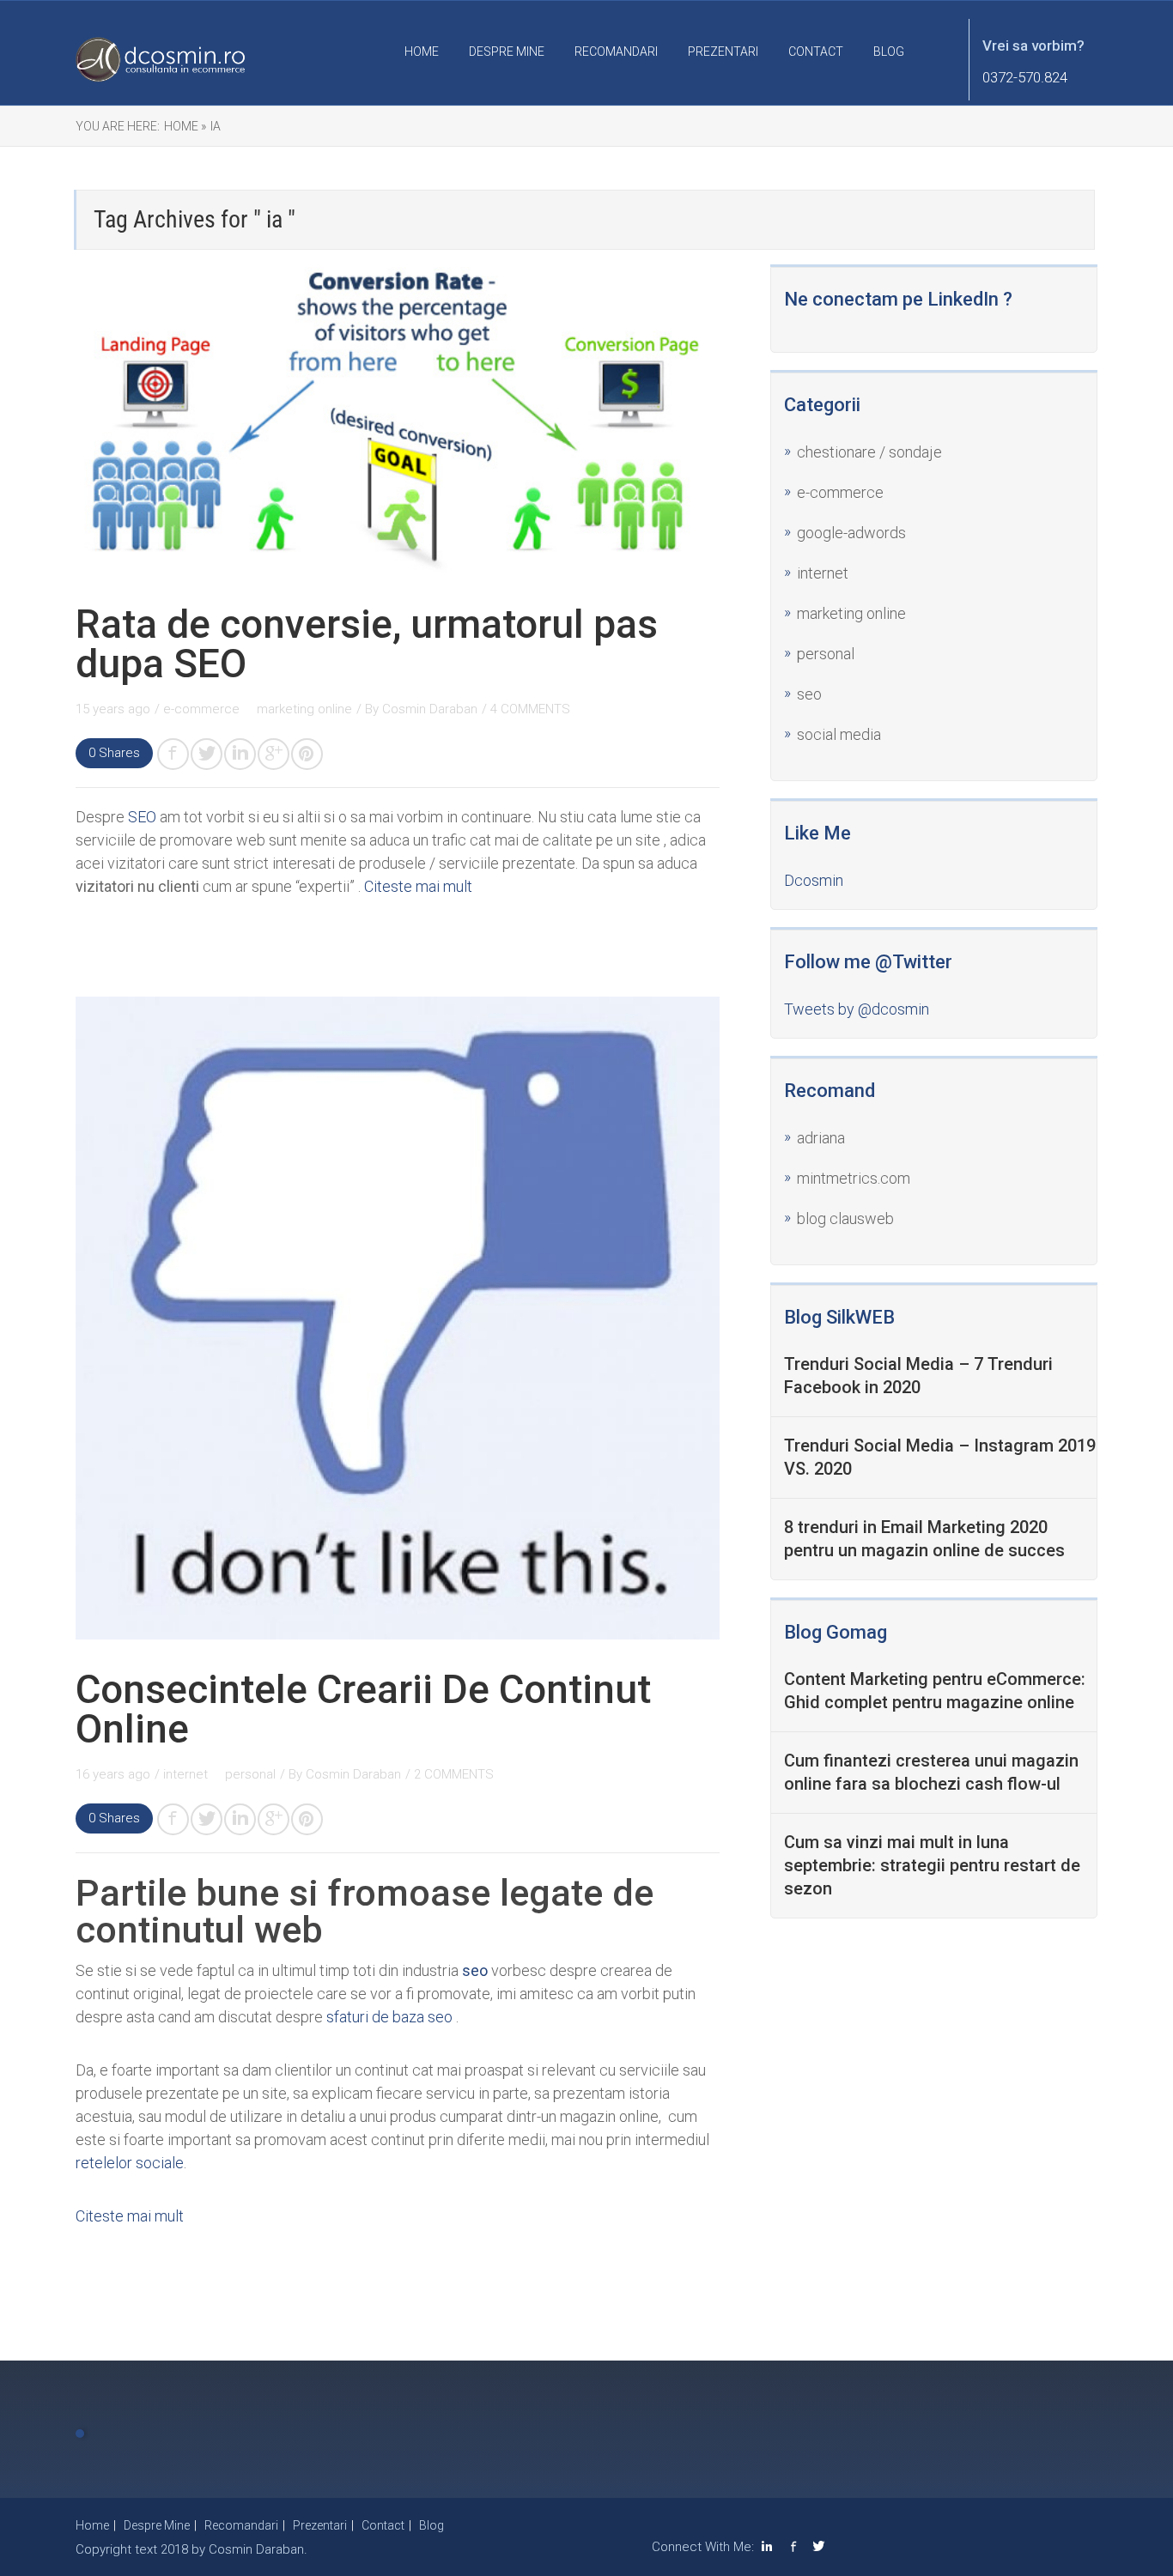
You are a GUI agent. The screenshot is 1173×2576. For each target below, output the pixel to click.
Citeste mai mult (418, 886)
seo (809, 694)
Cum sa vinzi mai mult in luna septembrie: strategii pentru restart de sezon (932, 1865)
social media (839, 734)
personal (250, 1774)
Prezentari (723, 52)
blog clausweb (845, 1218)
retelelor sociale (130, 2163)
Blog (889, 52)
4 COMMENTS (530, 709)
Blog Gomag (836, 1632)
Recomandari (616, 52)
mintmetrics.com (854, 1178)
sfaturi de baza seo (389, 2017)
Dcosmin (814, 880)
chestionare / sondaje (869, 452)
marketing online (304, 709)
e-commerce (203, 709)
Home (422, 52)
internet (187, 1774)
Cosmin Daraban (430, 709)
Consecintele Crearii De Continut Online (363, 1709)
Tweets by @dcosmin (857, 1009)
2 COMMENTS (454, 1774)
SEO (142, 817)
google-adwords (851, 533)
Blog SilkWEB (839, 1317)
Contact (816, 52)
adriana (821, 1138)
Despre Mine (507, 52)
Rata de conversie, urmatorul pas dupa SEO (367, 644)
